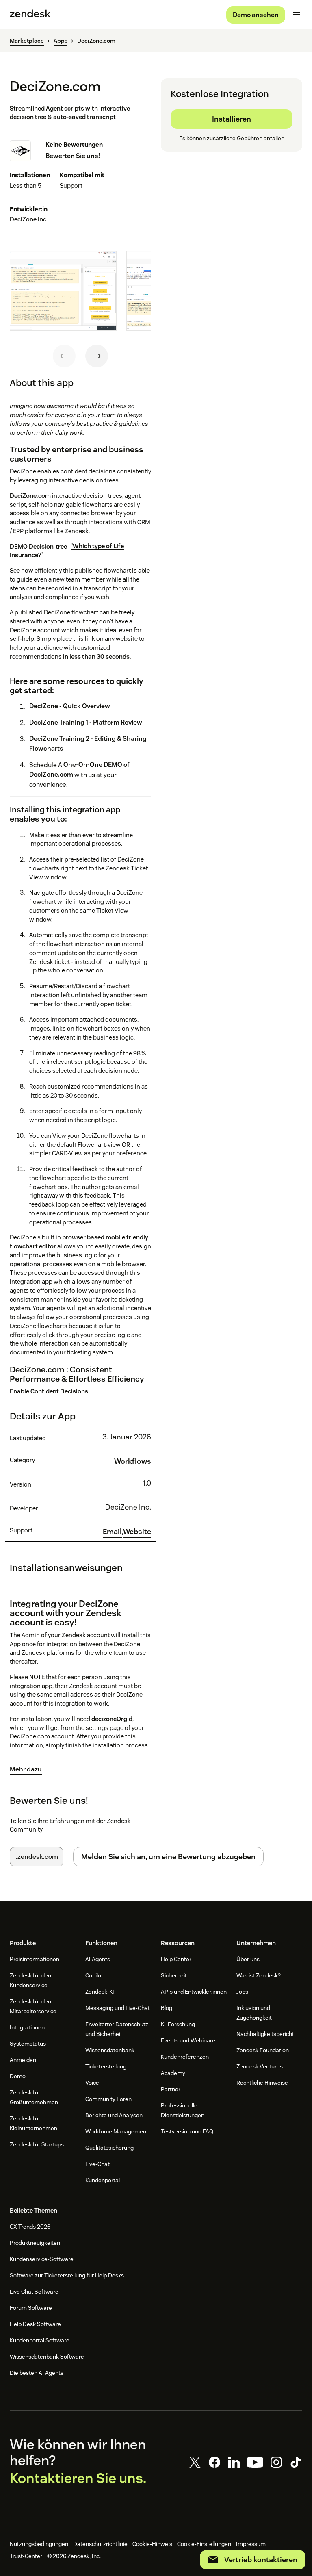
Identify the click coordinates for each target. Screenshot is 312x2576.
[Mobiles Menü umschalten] (297, 15)
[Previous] (64, 356)
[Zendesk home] (30, 15)
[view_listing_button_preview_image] (63, 291)
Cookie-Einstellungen (204, 2544)
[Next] (97, 356)
